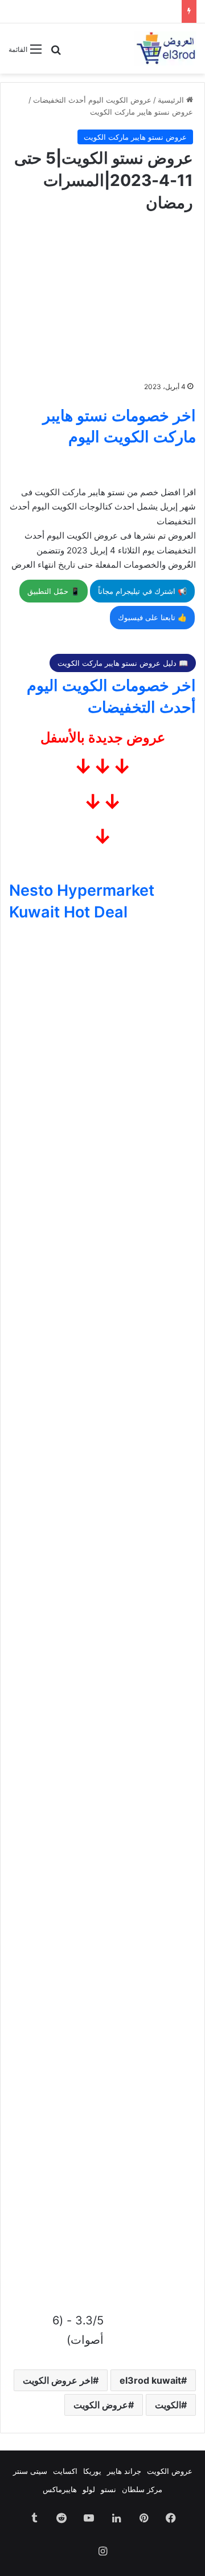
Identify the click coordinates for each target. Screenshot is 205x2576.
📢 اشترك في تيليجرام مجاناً (142, 591)
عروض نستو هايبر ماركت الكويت (142, 112)
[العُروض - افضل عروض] (165, 48)
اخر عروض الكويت (58, 2380)
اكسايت (65, 2471)
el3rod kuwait (150, 2380)
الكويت (168, 2405)
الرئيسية (172, 100)
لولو (89, 2489)
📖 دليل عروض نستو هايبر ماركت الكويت (123, 663)
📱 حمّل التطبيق (54, 591)
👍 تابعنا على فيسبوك (152, 617)
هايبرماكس (60, 2489)
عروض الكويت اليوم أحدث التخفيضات (92, 100)
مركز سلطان (142, 2489)
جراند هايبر (124, 2471)
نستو (108, 2489)
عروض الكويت (101, 2405)
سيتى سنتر (30, 2471)
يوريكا (92, 2471)
